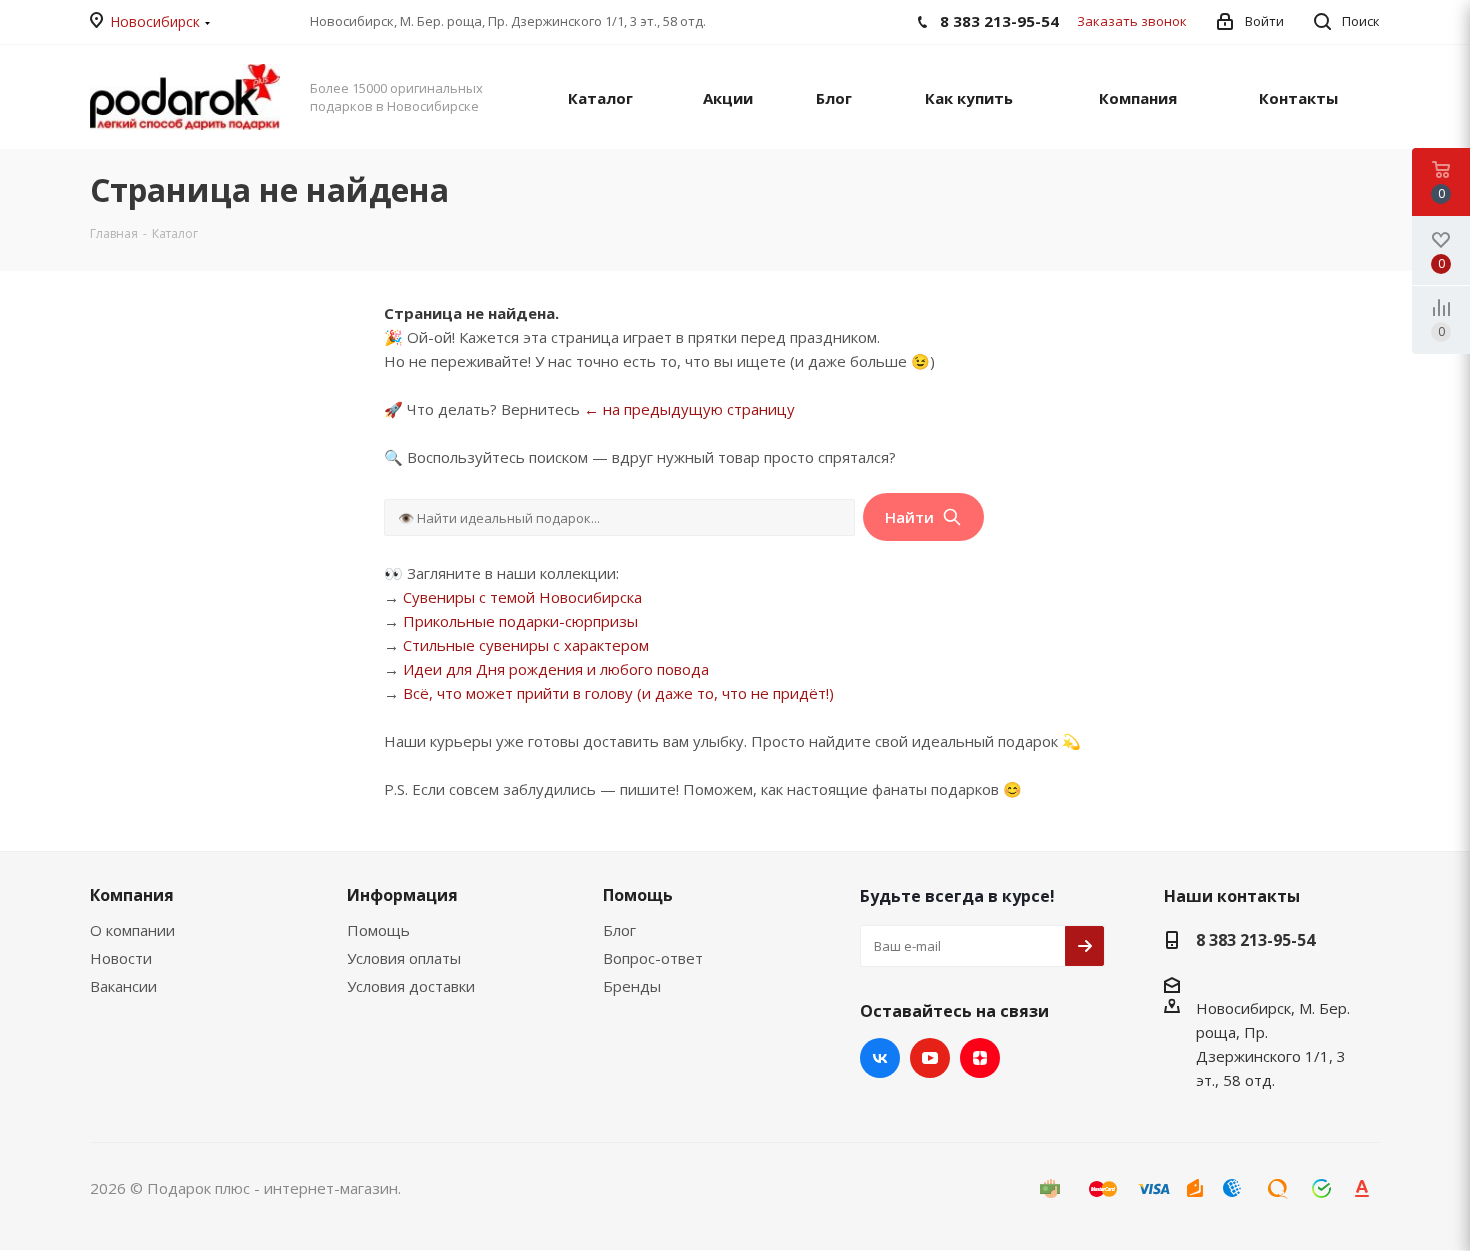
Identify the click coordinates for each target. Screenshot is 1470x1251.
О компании (132, 930)
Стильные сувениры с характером (526, 645)
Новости (121, 958)
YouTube (930, 1058)
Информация (402, 895)
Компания (132, 895)
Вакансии (123, 986)
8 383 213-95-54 (1255, 940)
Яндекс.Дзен (980, 1058)
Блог (619, 930)
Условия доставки (411, 986)
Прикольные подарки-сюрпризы (520, 621)
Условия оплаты (404, 958)
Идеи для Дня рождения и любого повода (556, 669)
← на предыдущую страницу (689, 409)
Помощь (378, 930)
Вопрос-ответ (653, 958)
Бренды (632, 986)
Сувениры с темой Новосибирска (522, 597)
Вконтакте (880, 1058)
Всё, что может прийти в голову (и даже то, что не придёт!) (618, 693)
